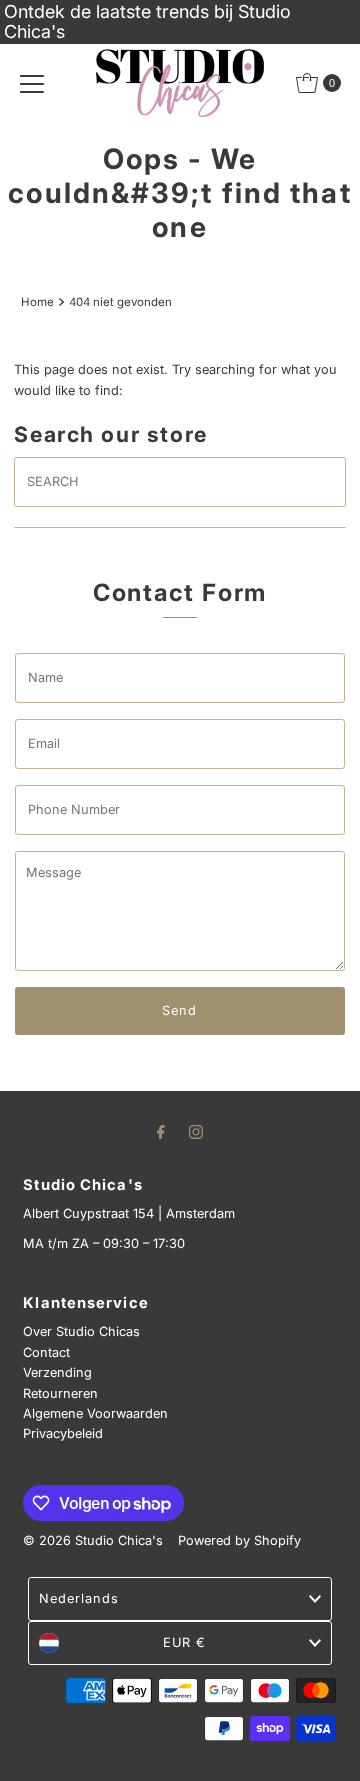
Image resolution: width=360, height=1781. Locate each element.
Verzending (57, 1372)
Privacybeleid (63, 1433)
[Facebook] (161, 1131)
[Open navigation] (32, 83)
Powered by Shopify (239, 1540)
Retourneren (60, 1393)
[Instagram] (196, 1131)
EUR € (184, 1642)
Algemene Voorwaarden (95, 1413)
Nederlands (79, 1598)
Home (37, 302)
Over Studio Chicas (81, 1331)
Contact (46, 1352)
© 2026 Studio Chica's (93, 1540)
